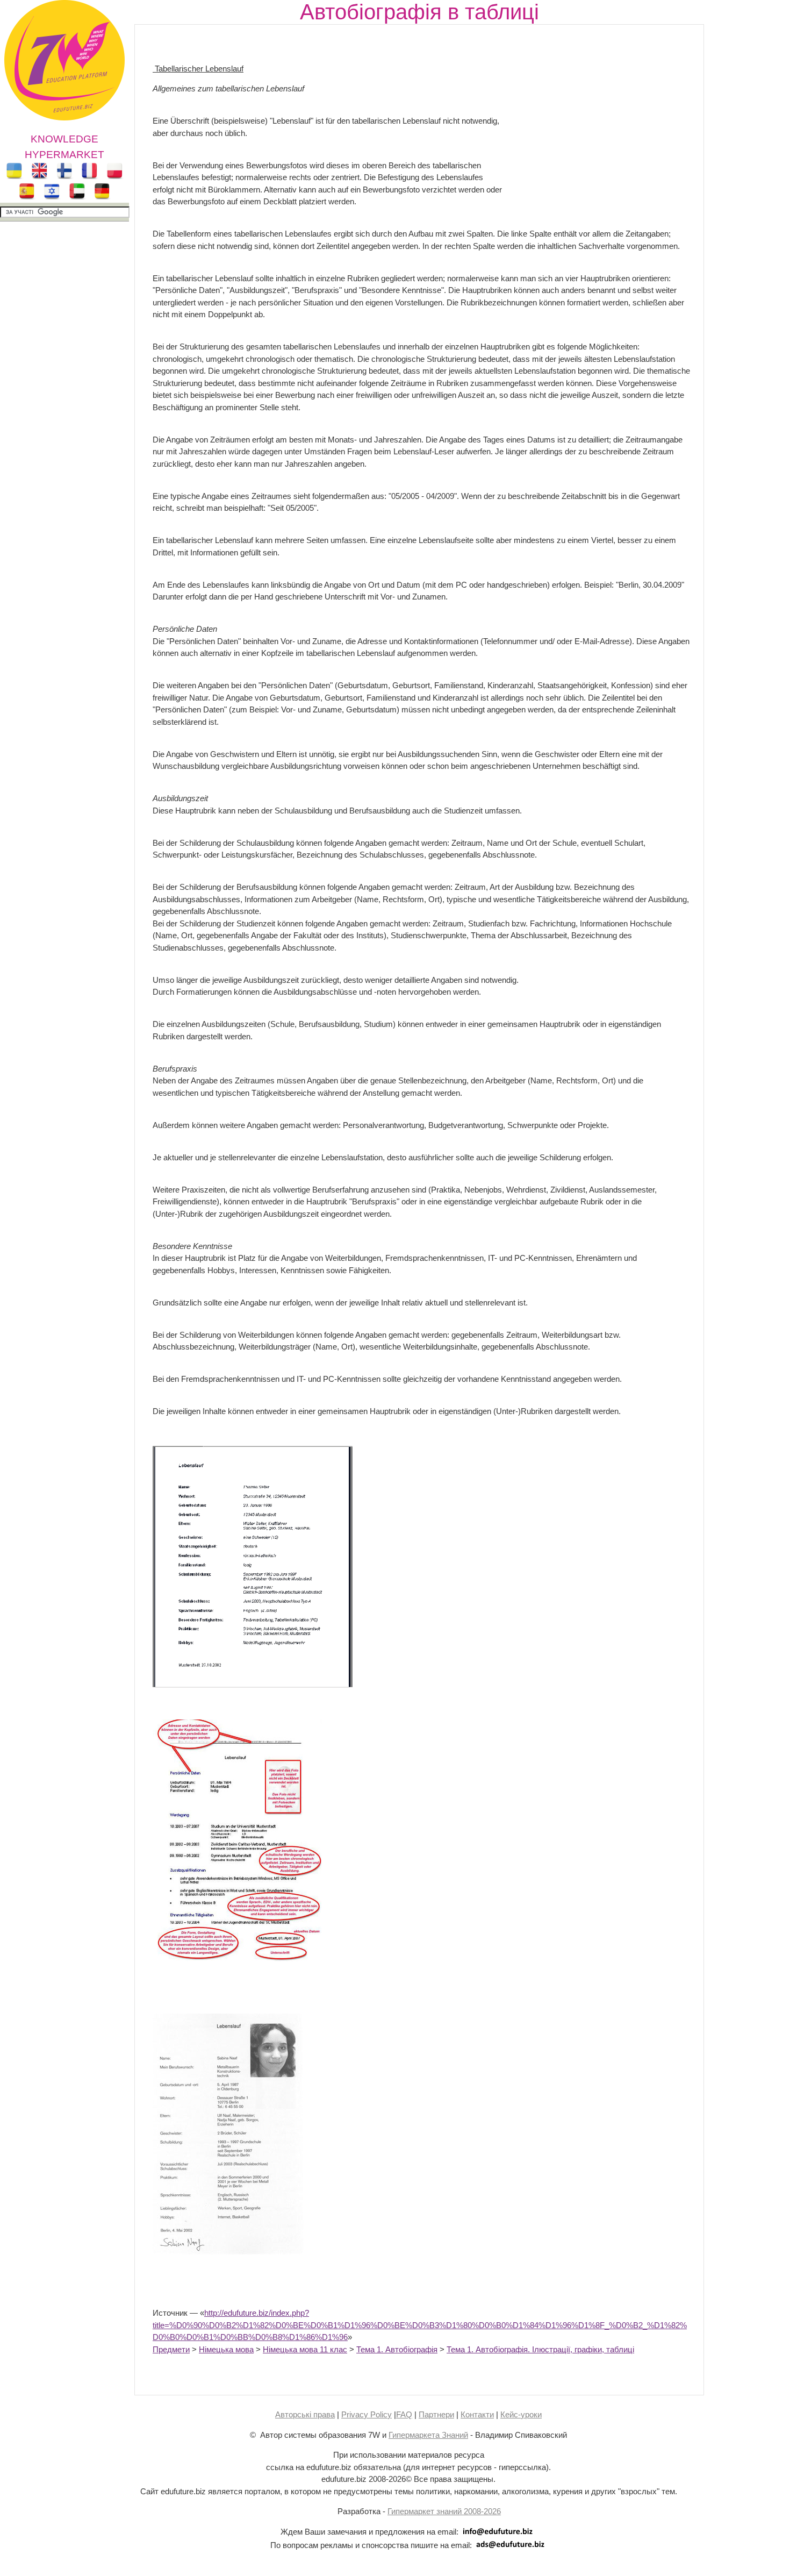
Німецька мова (226, 2349)
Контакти (477, 2414)
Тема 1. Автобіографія (397, 2349)
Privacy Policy (367, 2414)
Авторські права (305, 2414)
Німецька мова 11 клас (305, 2349)
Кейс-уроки (521, 2414)
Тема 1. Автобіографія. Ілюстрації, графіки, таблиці (540, 2349)
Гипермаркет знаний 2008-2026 (444, 2511)
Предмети (171, 2349)
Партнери (436, 2414)
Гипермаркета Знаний (428, 2435)
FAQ (404, 2414)
